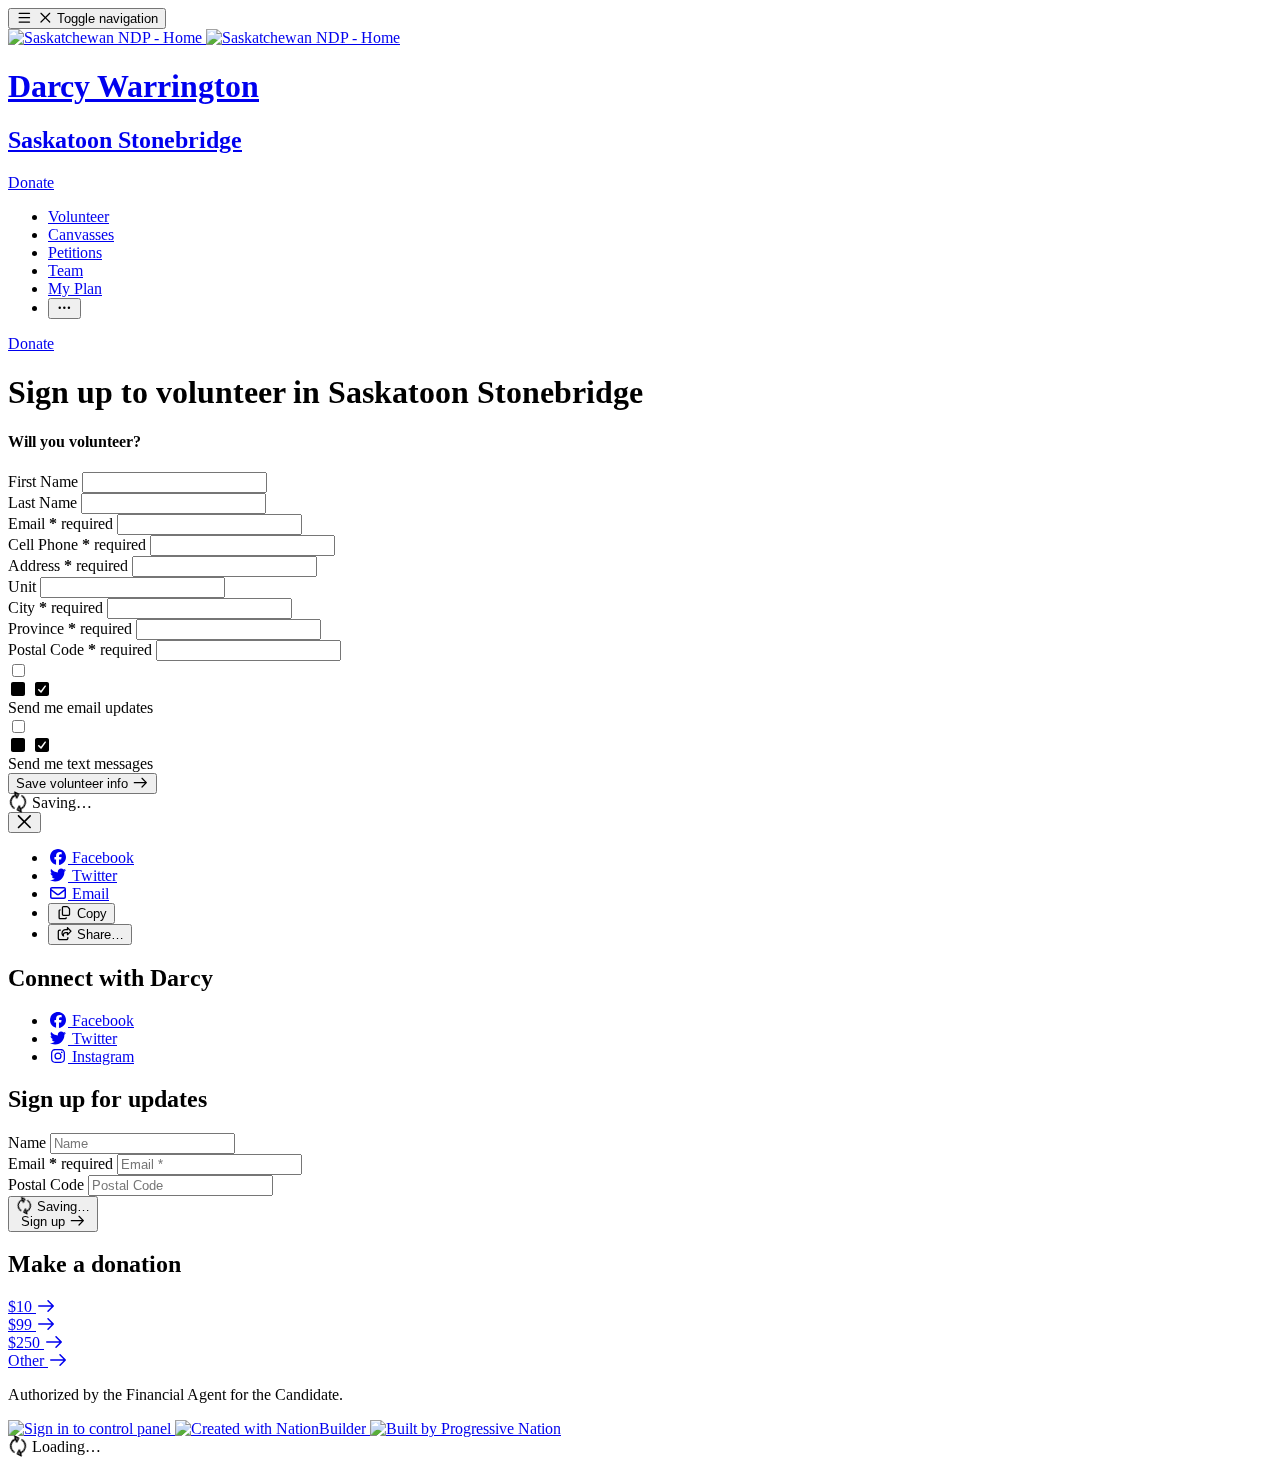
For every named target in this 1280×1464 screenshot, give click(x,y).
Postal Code (80, 649)
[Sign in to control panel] (91, 1428)
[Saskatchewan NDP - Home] (204, 37)
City (55, 607)
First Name (45, 481)
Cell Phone (77, 544)
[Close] (24, 822)
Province (70, 628)
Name (27, 1142)
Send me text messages (80, 763)
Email (60, 523)
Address (68, 565)
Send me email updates (80, 707)
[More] (64, 308)
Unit (24, 586)
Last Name (44, 502)
